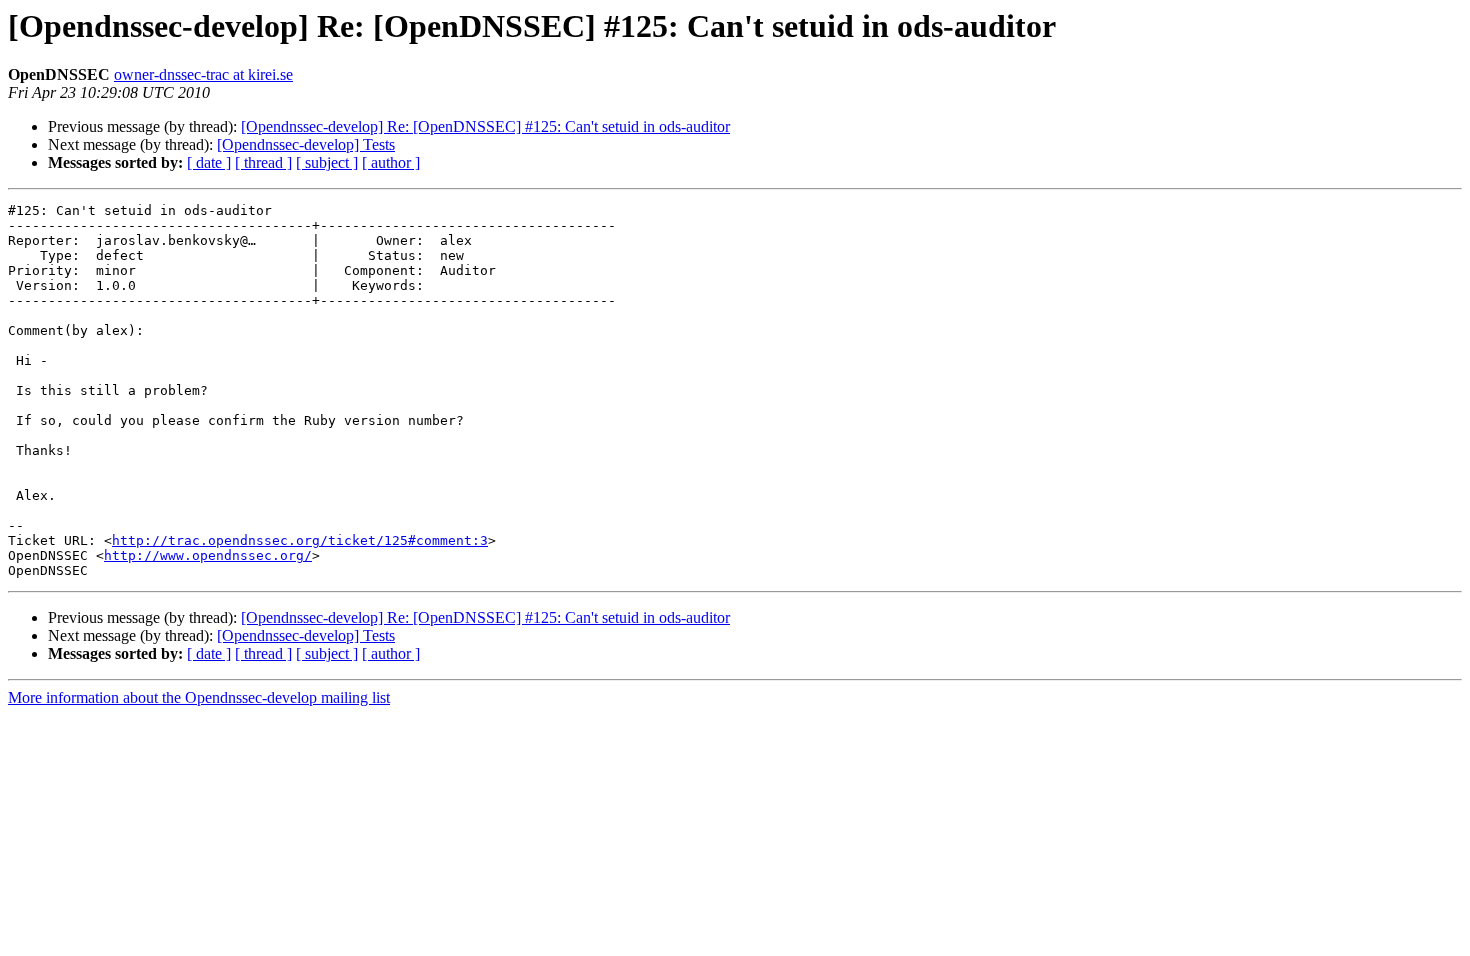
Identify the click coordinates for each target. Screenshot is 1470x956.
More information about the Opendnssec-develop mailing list (199, 697)
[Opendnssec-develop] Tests (306, 144)
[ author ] (391, 162)
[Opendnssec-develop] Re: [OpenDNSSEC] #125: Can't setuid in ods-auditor (485, 126)
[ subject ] (327, 162)
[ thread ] (263, 162)
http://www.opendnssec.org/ (208, 555)
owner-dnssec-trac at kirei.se (203, 74)
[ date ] (209, 162)
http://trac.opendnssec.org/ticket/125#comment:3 (300, 540)
